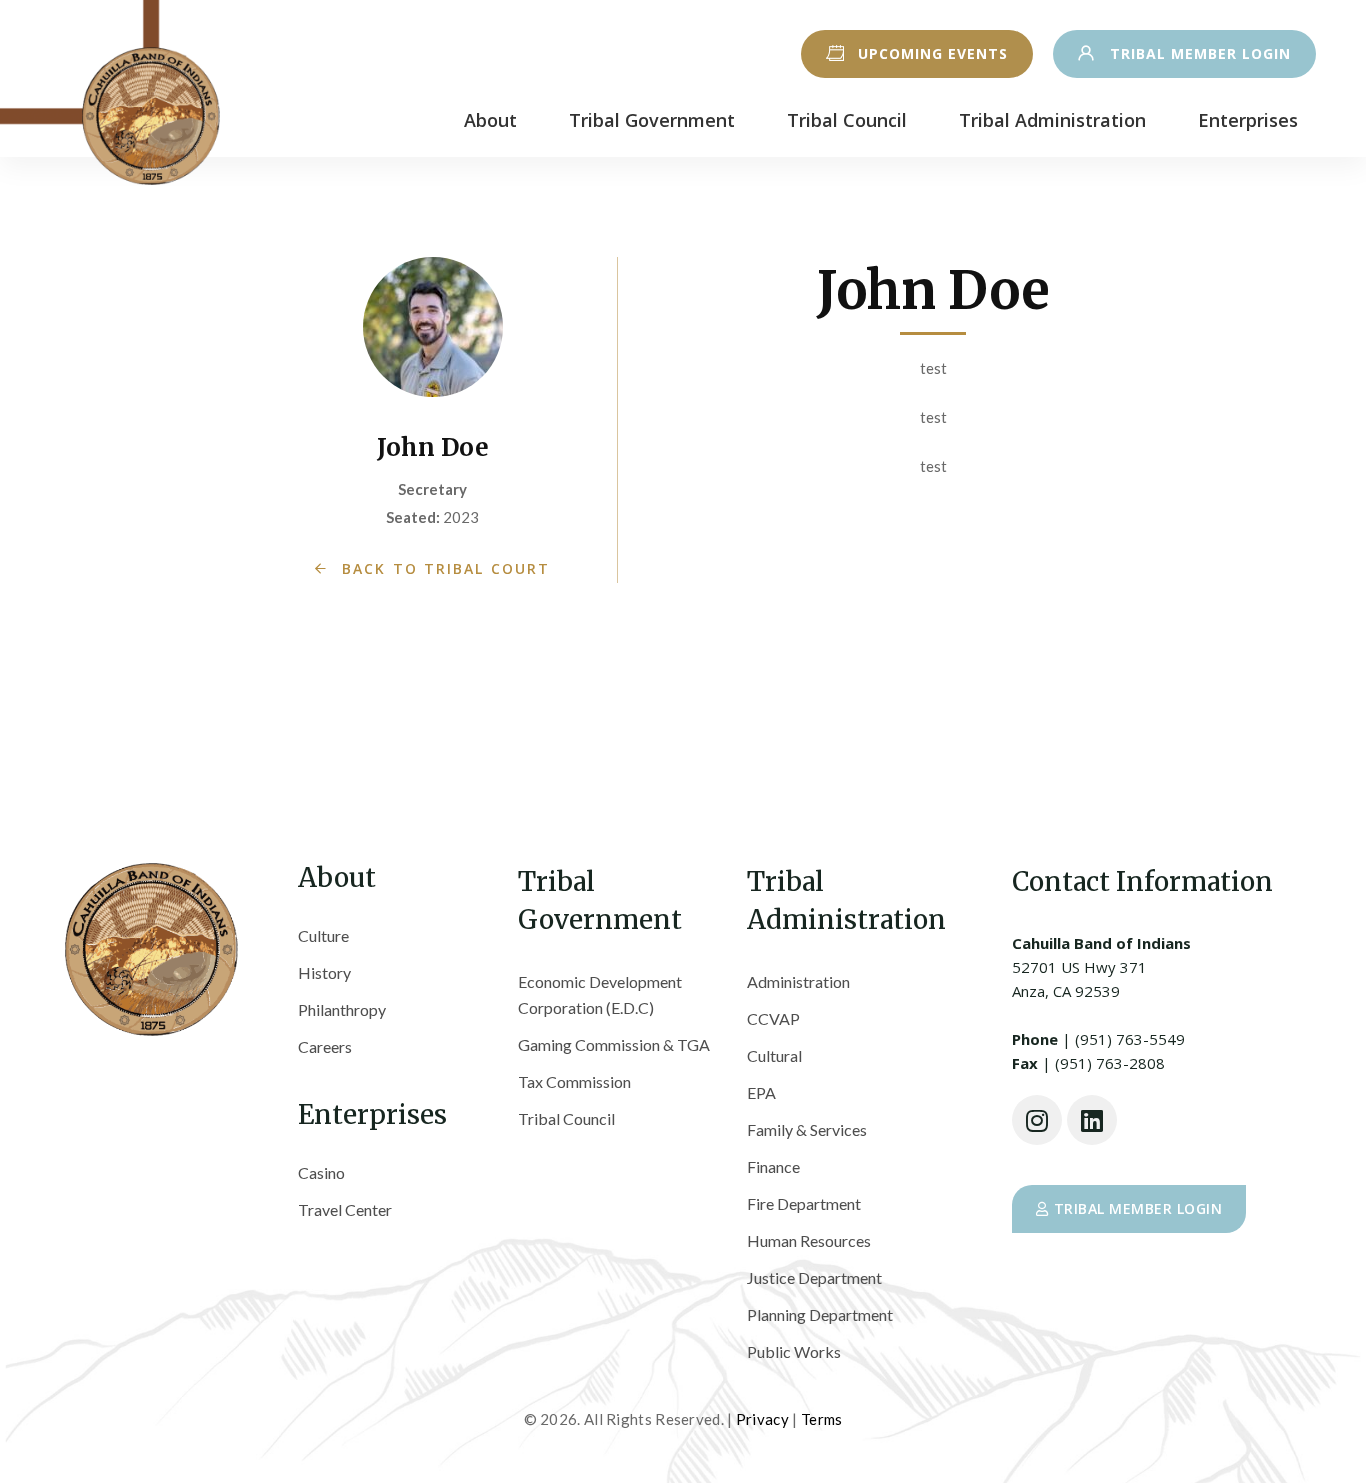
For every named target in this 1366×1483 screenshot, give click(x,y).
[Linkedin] (1092, 1120)
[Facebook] (1069, 1308)
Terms (822, 1419)
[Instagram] (1037, 1120)
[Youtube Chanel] (1167, 1308)
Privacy (762, 1419)
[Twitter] (1022, 1308)
